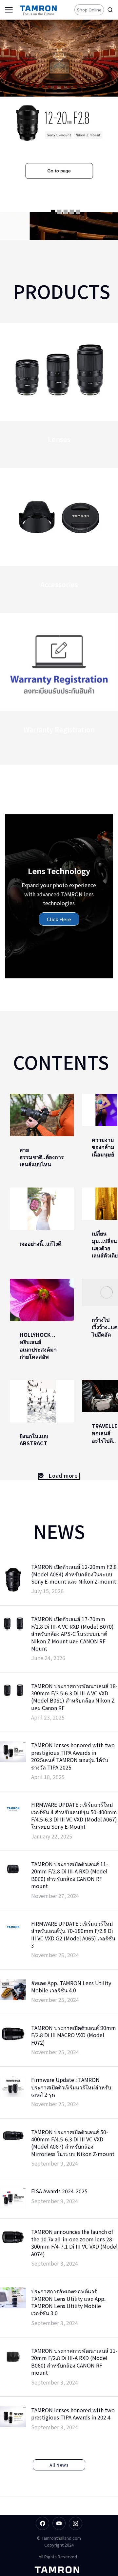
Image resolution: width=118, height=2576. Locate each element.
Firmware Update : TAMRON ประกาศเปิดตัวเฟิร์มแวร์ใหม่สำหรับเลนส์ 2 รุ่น (71, 2087)
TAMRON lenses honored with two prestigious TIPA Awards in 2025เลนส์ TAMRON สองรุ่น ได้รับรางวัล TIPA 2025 (73, 1756)
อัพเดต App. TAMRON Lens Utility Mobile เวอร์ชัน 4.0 (71, 1987)
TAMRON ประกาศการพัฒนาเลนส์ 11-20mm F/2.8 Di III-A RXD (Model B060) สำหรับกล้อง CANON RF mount (74, 2362)
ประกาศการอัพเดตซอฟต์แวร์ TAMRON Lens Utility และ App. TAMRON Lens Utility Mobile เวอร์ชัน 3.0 (68, 2302)
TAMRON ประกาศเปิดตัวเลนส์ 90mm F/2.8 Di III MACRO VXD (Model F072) (74, 2035)
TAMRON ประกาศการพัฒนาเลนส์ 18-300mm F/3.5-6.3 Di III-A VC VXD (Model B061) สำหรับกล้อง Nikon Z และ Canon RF (74, 1697)
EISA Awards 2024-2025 (59, 2191)
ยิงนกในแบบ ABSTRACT (34, 1439)
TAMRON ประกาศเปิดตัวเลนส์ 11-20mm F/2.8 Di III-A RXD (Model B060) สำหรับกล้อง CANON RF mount (70, 1875)
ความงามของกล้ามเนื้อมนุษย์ (103, 1147)
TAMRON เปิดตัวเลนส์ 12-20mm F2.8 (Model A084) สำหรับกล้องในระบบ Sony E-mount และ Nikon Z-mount (74, 1574)
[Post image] (42, 1115)
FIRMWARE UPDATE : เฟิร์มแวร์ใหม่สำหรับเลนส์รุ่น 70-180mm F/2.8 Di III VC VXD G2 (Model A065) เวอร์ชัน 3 (73, 1935)
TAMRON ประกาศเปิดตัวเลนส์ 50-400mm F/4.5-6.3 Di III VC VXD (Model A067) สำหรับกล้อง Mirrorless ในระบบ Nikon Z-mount (73, 2143)
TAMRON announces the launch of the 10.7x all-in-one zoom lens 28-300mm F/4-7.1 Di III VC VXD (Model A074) (74, 2243)
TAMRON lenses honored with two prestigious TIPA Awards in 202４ (73, 2414)
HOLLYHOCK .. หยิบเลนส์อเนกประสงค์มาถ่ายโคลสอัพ (38, 1346)
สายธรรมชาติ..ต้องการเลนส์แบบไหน (42, 1157)
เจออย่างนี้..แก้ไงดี (40, 1243)
